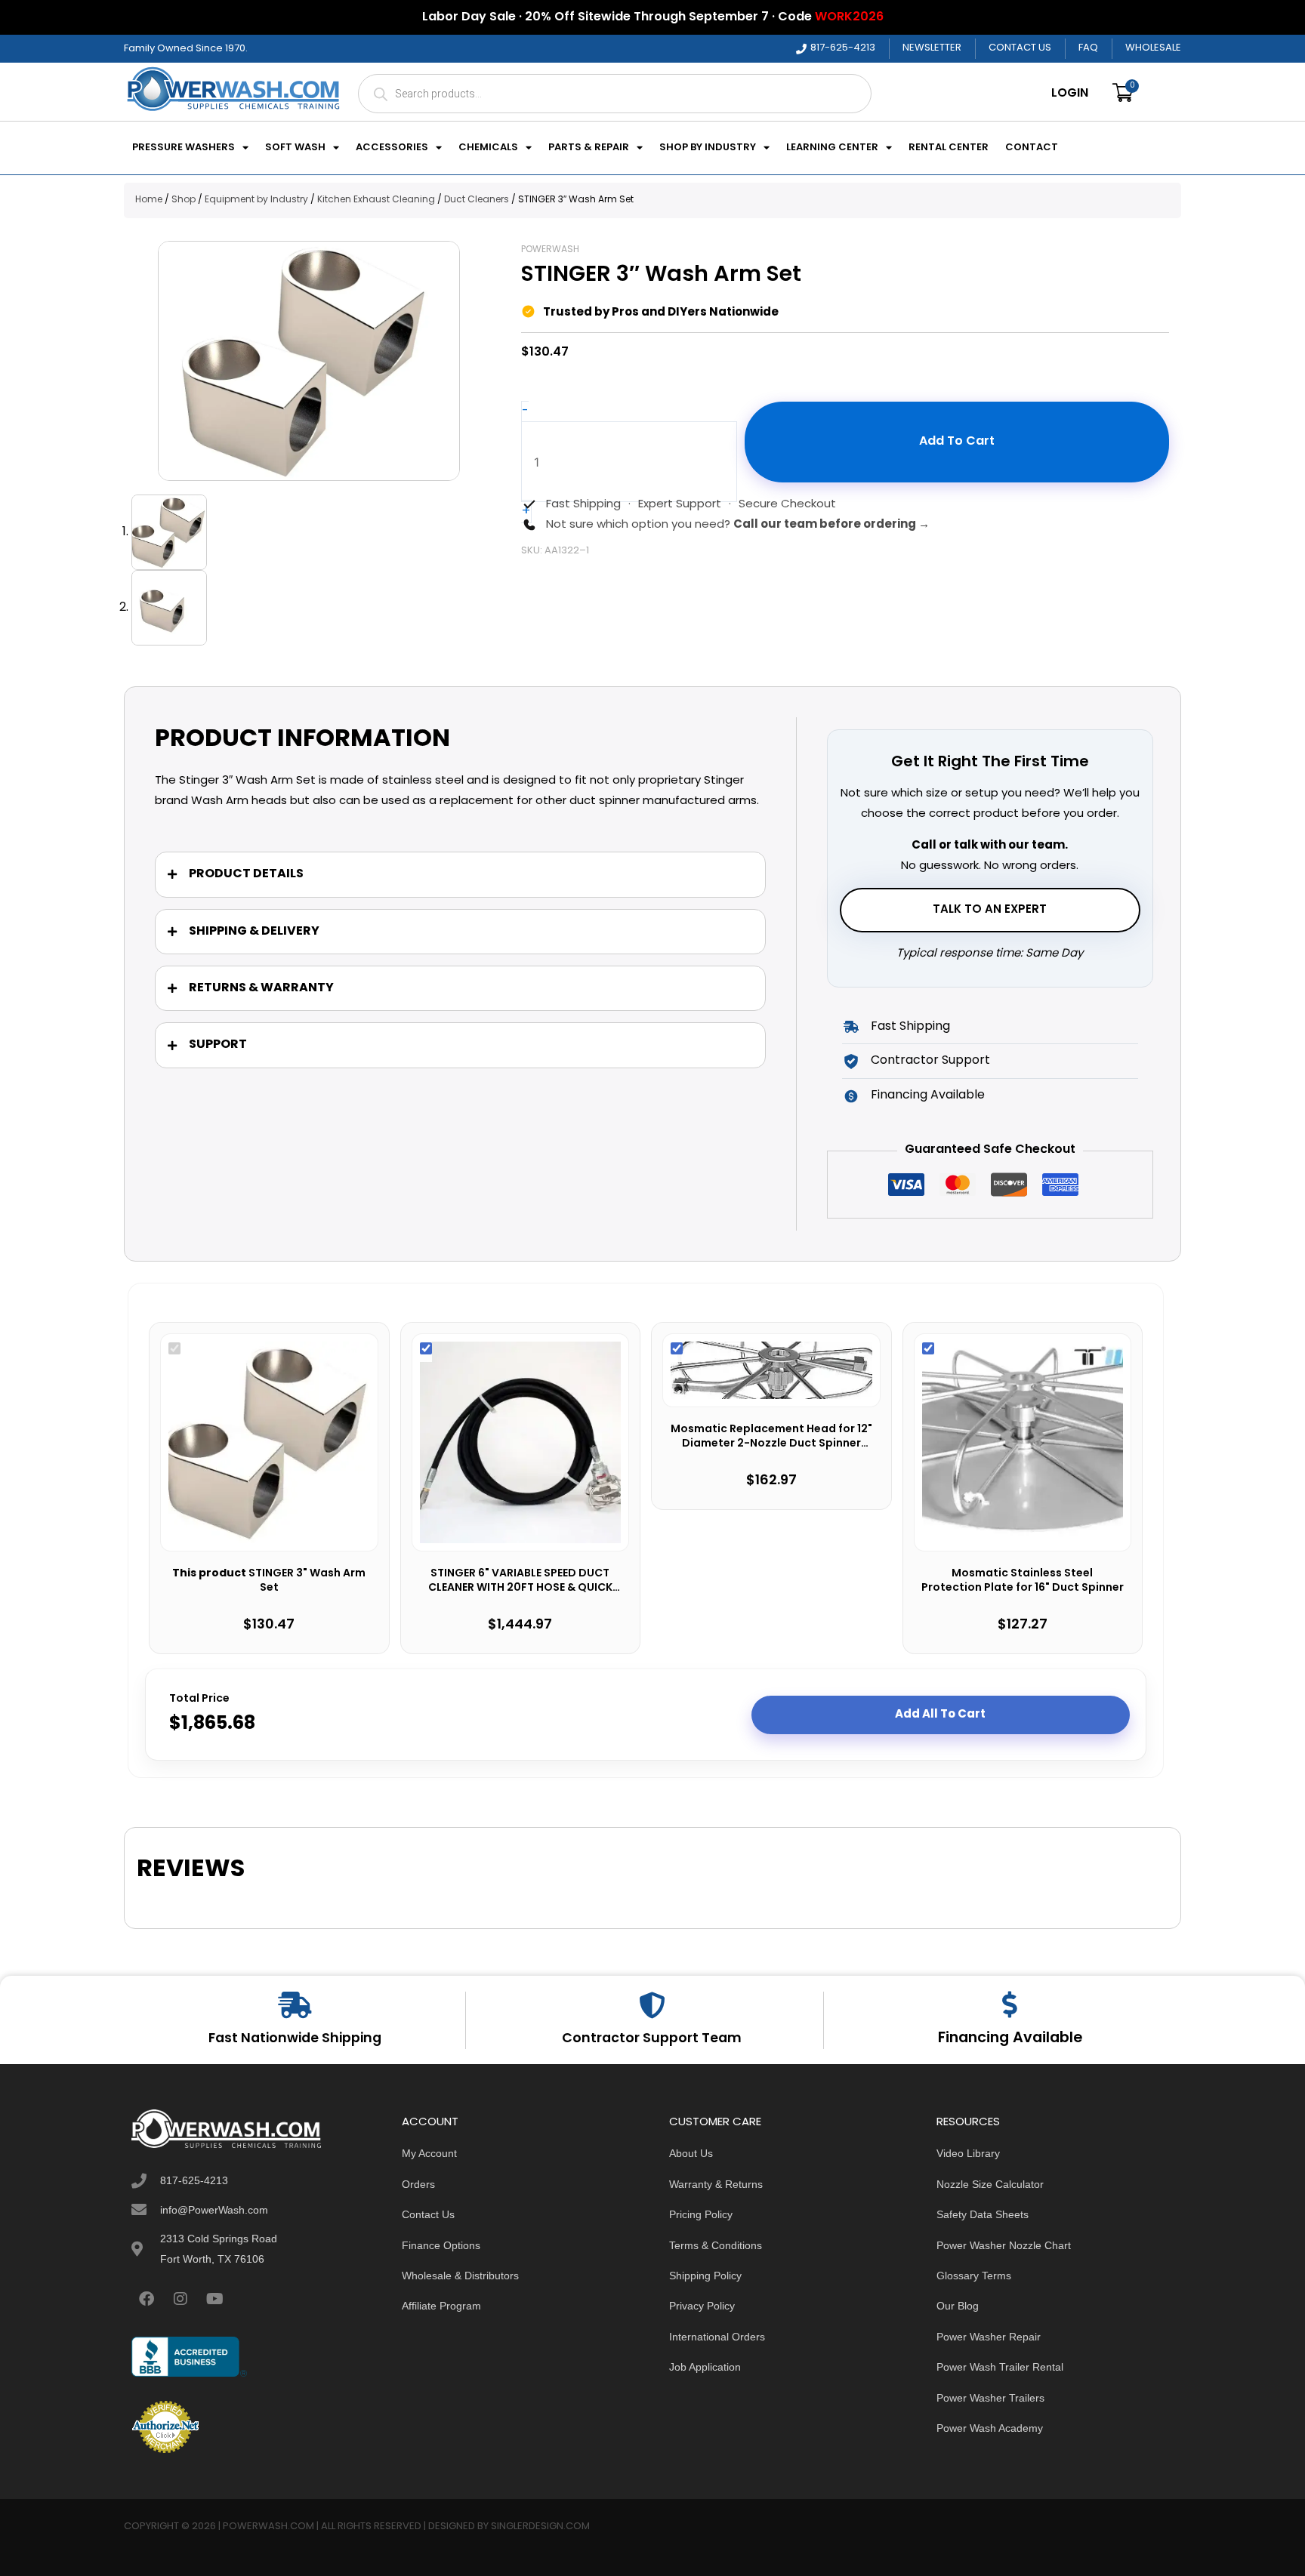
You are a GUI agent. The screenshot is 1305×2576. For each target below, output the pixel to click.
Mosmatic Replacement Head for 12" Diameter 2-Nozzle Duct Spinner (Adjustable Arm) (771, 1437)
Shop (184, 200)
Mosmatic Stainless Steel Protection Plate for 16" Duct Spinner (1023, 1581)
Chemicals (488, 148)
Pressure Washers (184, 148)
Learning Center (832, 148)
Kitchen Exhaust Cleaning (376, 200)
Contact (1032, 148)
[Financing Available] (1010, 2004)
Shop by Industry (708, 148)
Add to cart (957, 442)
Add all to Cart (940, 1715)
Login (1070, 94)
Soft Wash (295, 148)
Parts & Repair (589, 148)
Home (149, 200)
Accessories (392, 148)
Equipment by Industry (256, 200)
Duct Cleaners (477, 200)
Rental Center (949, 148)
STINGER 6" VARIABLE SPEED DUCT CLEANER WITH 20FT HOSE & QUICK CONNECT (520, 1581)
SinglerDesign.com (540, 2527)
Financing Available (1010, 2038)
